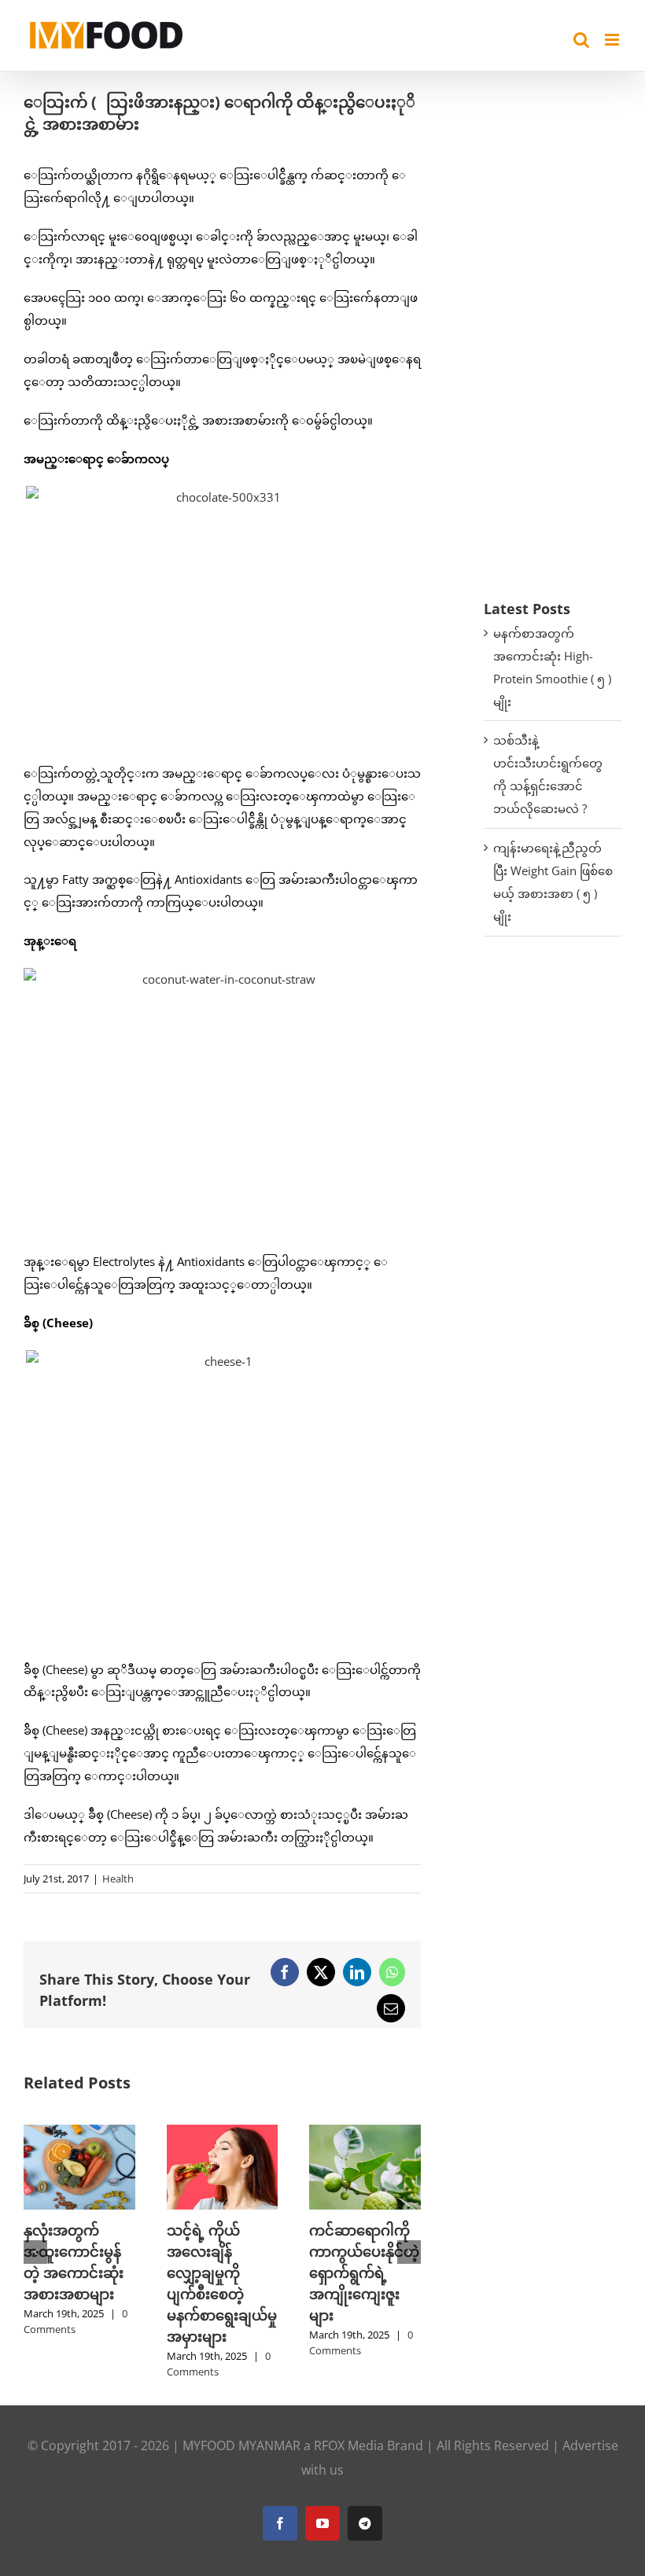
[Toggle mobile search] (581, 40)
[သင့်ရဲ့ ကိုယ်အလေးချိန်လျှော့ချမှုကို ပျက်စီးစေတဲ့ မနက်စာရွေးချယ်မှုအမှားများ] (223, 2133)
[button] (35, 2252)
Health (118, 1879)
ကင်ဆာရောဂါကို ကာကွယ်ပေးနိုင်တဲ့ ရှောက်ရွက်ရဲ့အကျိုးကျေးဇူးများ (364, 2272)
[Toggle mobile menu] (613, 40)
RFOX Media (349, 2445)
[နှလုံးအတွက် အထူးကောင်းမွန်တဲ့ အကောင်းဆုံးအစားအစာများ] (79, 2133)
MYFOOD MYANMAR (241, 2445)
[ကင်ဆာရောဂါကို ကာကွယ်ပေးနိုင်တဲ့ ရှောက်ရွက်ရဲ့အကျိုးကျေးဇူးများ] (365, 2133)
